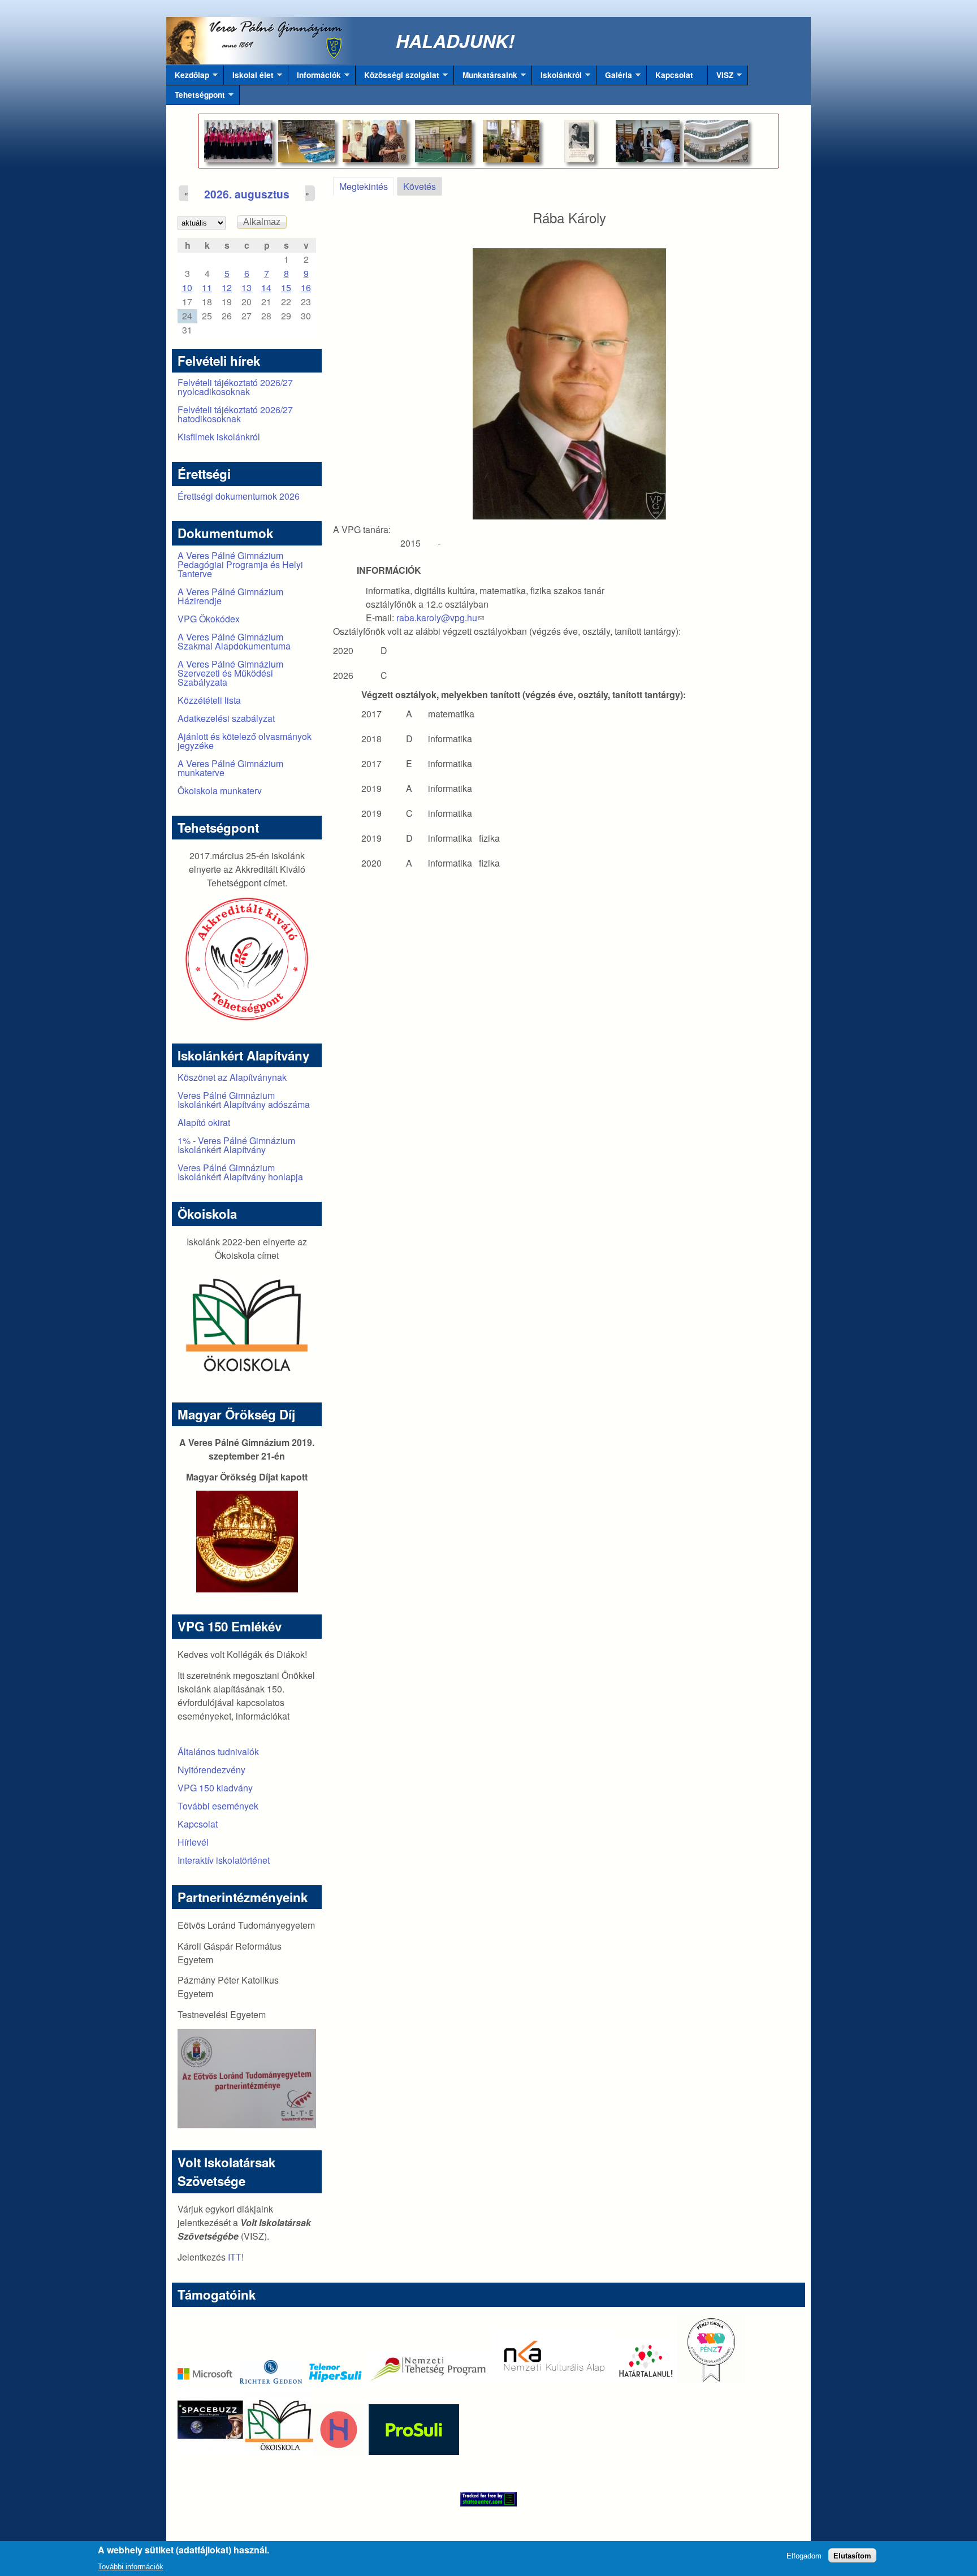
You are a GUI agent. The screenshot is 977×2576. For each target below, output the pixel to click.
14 (266, 287)
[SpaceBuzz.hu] (211, 2451)
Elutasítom (852, 2555)
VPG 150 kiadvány (215, 1788)
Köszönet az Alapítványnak (232, 1077)
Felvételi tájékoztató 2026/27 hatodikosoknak (235, 414)
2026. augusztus (247, 194)
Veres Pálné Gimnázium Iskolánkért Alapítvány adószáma (244, 1100)
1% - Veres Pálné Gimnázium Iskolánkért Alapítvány (236, 1145)
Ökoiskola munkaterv (220, 791)
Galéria (614, 77)
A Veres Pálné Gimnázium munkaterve (230, 768)
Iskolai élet (249, 77)
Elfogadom (804, 2555)
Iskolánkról (557, 77)
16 (306, 287)
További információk (131, 2567)
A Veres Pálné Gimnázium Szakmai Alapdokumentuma (234, 641)
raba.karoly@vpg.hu (440, 618)
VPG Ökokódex (209, 619)
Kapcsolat (674, 75)
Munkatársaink (486, 77)
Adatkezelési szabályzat (226, 718)
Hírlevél (193, 1842)
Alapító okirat (204, 1122)
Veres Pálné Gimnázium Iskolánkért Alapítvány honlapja (240, 1172)
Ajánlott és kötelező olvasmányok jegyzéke (245, 741)
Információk (315, 77)
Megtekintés (367, 186)
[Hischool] (305, 2451)
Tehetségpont (196, 97)
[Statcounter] (488, 2499)
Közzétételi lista (209, 700)
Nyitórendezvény (211, 1770)
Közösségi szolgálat (397, 77)
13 (247, 287)
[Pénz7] (711, 2380)
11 (207, 287)
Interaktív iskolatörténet (224, 1860)
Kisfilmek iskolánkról (219, 437)
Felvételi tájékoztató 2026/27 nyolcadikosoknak (235, 387)
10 (187, 287)
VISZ (721, 77)
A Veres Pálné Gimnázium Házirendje (230, 596)
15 (286, 287)
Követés (420, 186)
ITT (235, 2257)
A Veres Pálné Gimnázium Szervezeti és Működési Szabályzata (230, 673)
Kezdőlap (188, 77)
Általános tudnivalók (218, 1752)
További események (218, 1806)
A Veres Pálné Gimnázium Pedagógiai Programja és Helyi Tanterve (240, 564)
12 (227, 287)
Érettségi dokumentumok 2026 (239, 496)
